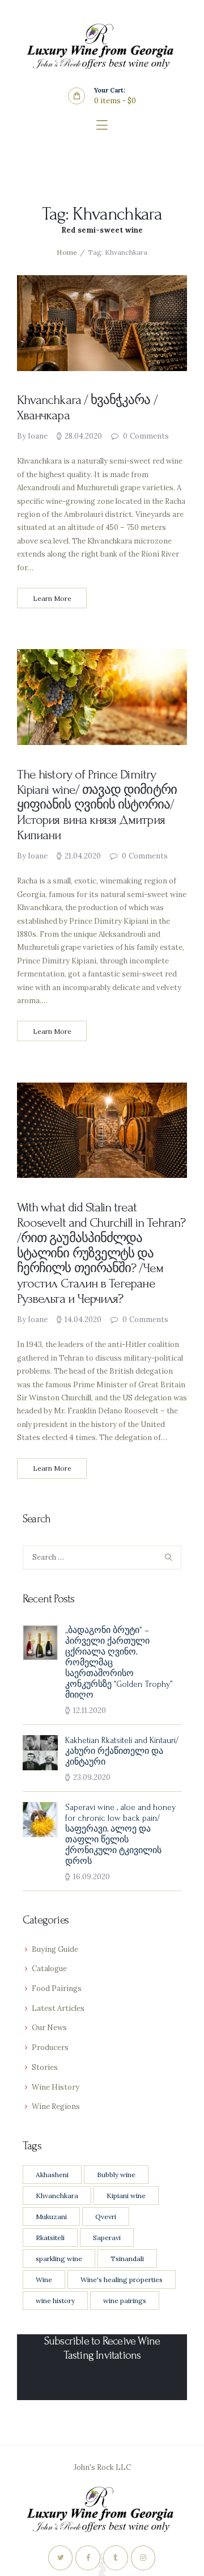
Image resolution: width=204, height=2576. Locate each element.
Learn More (52, 598)
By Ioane (33, 436)
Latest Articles (58, 2008)
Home (67, 252)
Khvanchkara (57, 2196)
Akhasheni (52, 2175)
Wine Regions (56, 2106)
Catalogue (49, 1969)
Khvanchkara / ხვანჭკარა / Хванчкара (87, 408)
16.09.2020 (92, 1877)
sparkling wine (59, 2259)
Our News (49, 2028)
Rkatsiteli (50, 2238)
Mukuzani (51, 2217)
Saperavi (107, 2238)
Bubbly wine (116, 2175)
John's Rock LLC (102, 2467)
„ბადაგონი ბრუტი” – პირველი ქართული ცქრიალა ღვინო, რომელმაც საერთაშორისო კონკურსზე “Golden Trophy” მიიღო (119, 1663)
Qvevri (106, 2217)
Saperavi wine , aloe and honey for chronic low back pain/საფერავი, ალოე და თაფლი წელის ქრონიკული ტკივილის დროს (120, 1834)
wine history (55, 2301)
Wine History (56, 2087)
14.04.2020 (83, 1319)
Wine (44, 2280)
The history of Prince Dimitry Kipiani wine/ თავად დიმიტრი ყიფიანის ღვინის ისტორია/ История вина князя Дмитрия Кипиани (97, 805)
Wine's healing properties (122, 2280)
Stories (45, 2067)
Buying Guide (55, 1949)
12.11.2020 (90, 1710)
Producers (50, 2047)
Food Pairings (57, 1988)
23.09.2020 (92, 1777)
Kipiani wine (126, 2196)
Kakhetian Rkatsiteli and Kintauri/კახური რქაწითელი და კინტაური (122, 1751)
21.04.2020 (83, 856)
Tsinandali (127, 2259)
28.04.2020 (83, 436)
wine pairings (125, 2301)
